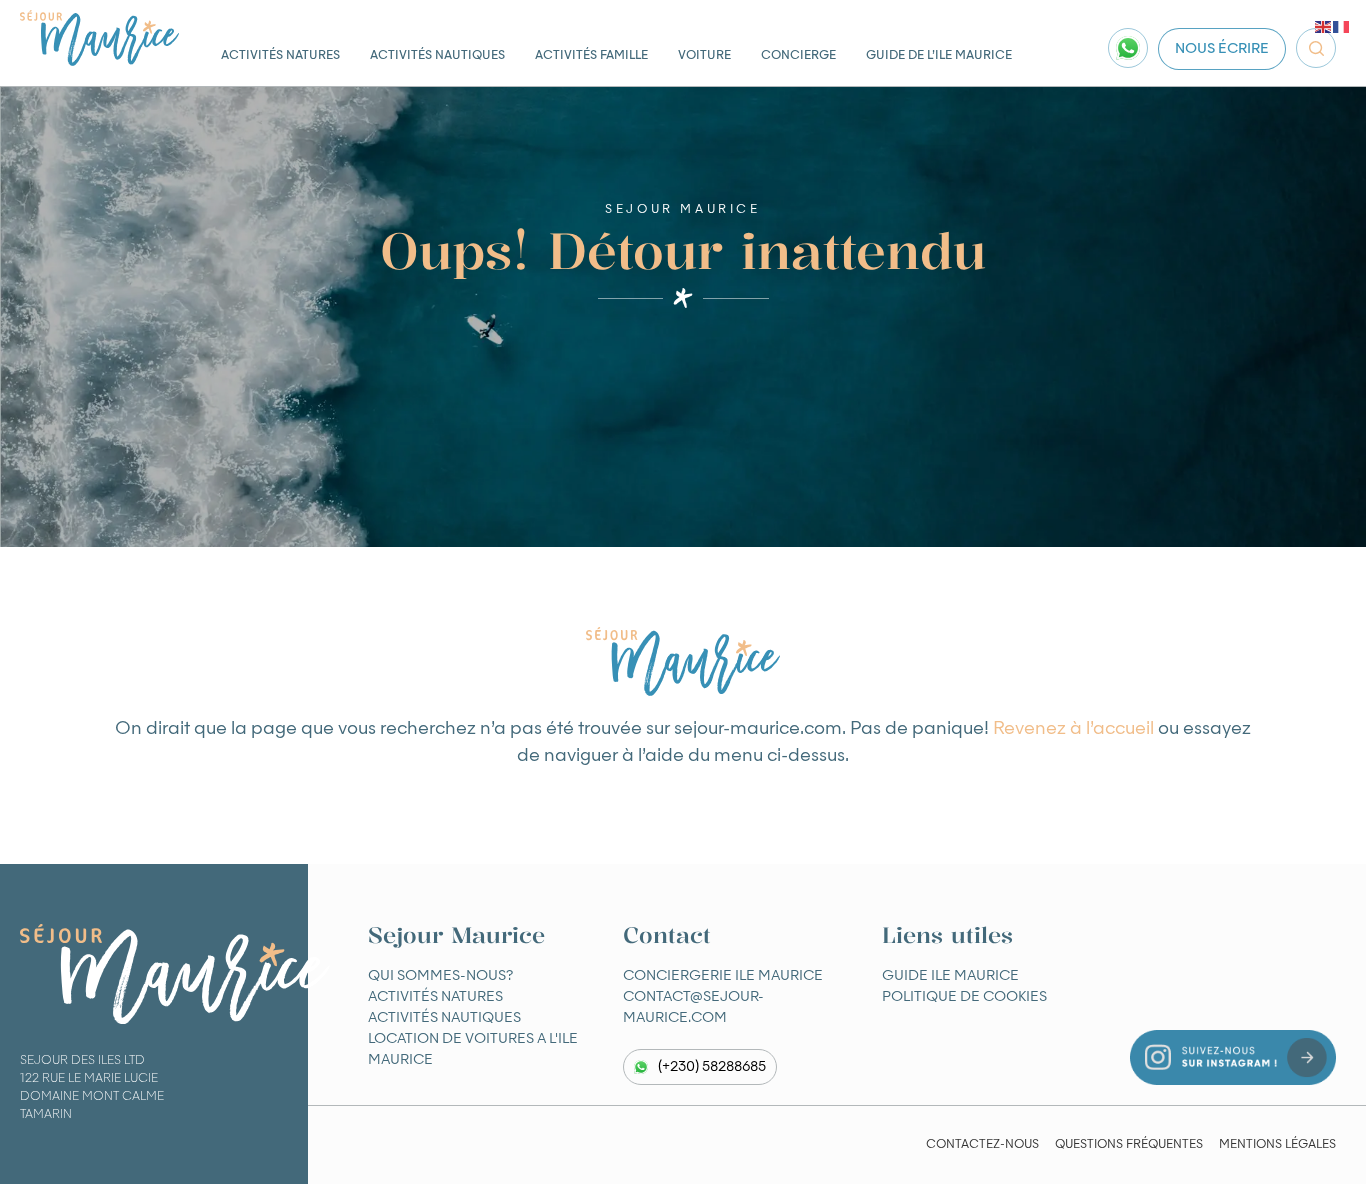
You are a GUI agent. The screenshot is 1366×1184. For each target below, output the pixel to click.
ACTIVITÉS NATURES (280, 56)
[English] (1324, 27)
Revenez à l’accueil (1073, 729)
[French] (1342, 27)
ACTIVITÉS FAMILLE (591, 56)
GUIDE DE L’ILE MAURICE (939, 56)
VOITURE (704, 56)
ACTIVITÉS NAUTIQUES (437, 56)
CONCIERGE (798, 56)
